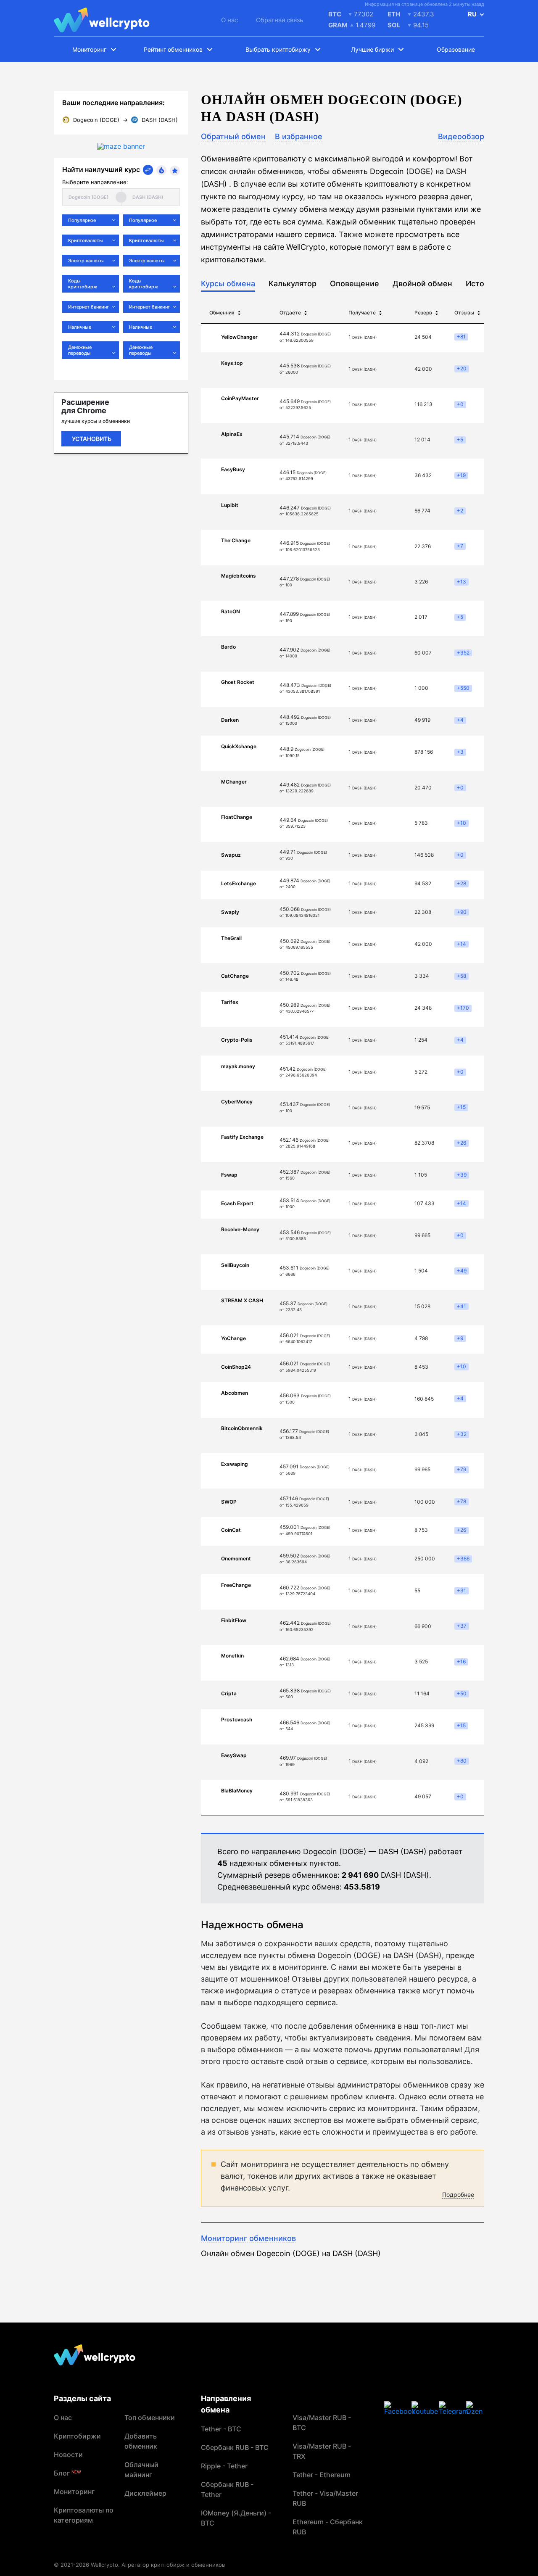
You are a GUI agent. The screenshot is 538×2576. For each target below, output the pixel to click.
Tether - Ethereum (322, 2475)
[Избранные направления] (175, 171)
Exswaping (235, 1464)
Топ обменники (150, 2418)
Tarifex (230, 1002)
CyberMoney (237, 1102)
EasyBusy (233, 469)
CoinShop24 (236, 1367)
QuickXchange (239, 746)
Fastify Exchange (242, 1137)
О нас (229, 20)
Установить (92, 439)
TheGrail (231, 938)
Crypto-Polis (237, 1040)
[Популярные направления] (161, 170)
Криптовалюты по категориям (84, 2515)
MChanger (234, 782)
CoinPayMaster (240, 398)
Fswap (229, 1175)
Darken (230, 720)
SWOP (229, 1502)
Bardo (228, 647)
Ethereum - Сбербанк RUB (328, 2527)
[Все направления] (148, 170)
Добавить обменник (141, 2441)
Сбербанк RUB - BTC (235, 2447)
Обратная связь (280, 20)
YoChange (233, 1338)
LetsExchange (239, 883)
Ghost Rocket (238, 682)
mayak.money (238, 1066)
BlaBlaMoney (237, 1791)
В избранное (299, 136)
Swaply (230, 912)
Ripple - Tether (224, 2466)
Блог (67, 2473)
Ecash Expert (237, 1203)
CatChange (235, 976)
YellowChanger (239, 337)
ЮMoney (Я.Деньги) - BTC (236, 2518)
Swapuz (231, 855)
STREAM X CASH (242, 1300)
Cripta (229, 1693)
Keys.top (232, 363)
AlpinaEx (232, 434)
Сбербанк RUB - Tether (227, 2489)
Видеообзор (461, 136)
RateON (231, 611)
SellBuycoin (235, 1265)
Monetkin (232, 1656)
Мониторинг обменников (248, 2238)
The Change (236, 540)
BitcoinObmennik (242, 1428)
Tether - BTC (221, 2429)
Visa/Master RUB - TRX (322, 2451)
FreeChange (236, 1585)
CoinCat (231, 1530)
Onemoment (236, 1559)
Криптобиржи (77, 2436)
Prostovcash (237, 1720)
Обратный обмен (233, 136)
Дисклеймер (145, 2493)
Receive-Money (240, 1229)
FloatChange (237, 817)
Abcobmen (235, 1393)
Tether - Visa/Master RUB (325, 2498)
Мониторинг (74, 2492)
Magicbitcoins (239, 576)
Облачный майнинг (141, 2470)
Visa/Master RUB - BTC (322, 2423)
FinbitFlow (234, 1620)
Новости (68, 2455)
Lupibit (230, 505)
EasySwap (234, 1755)
